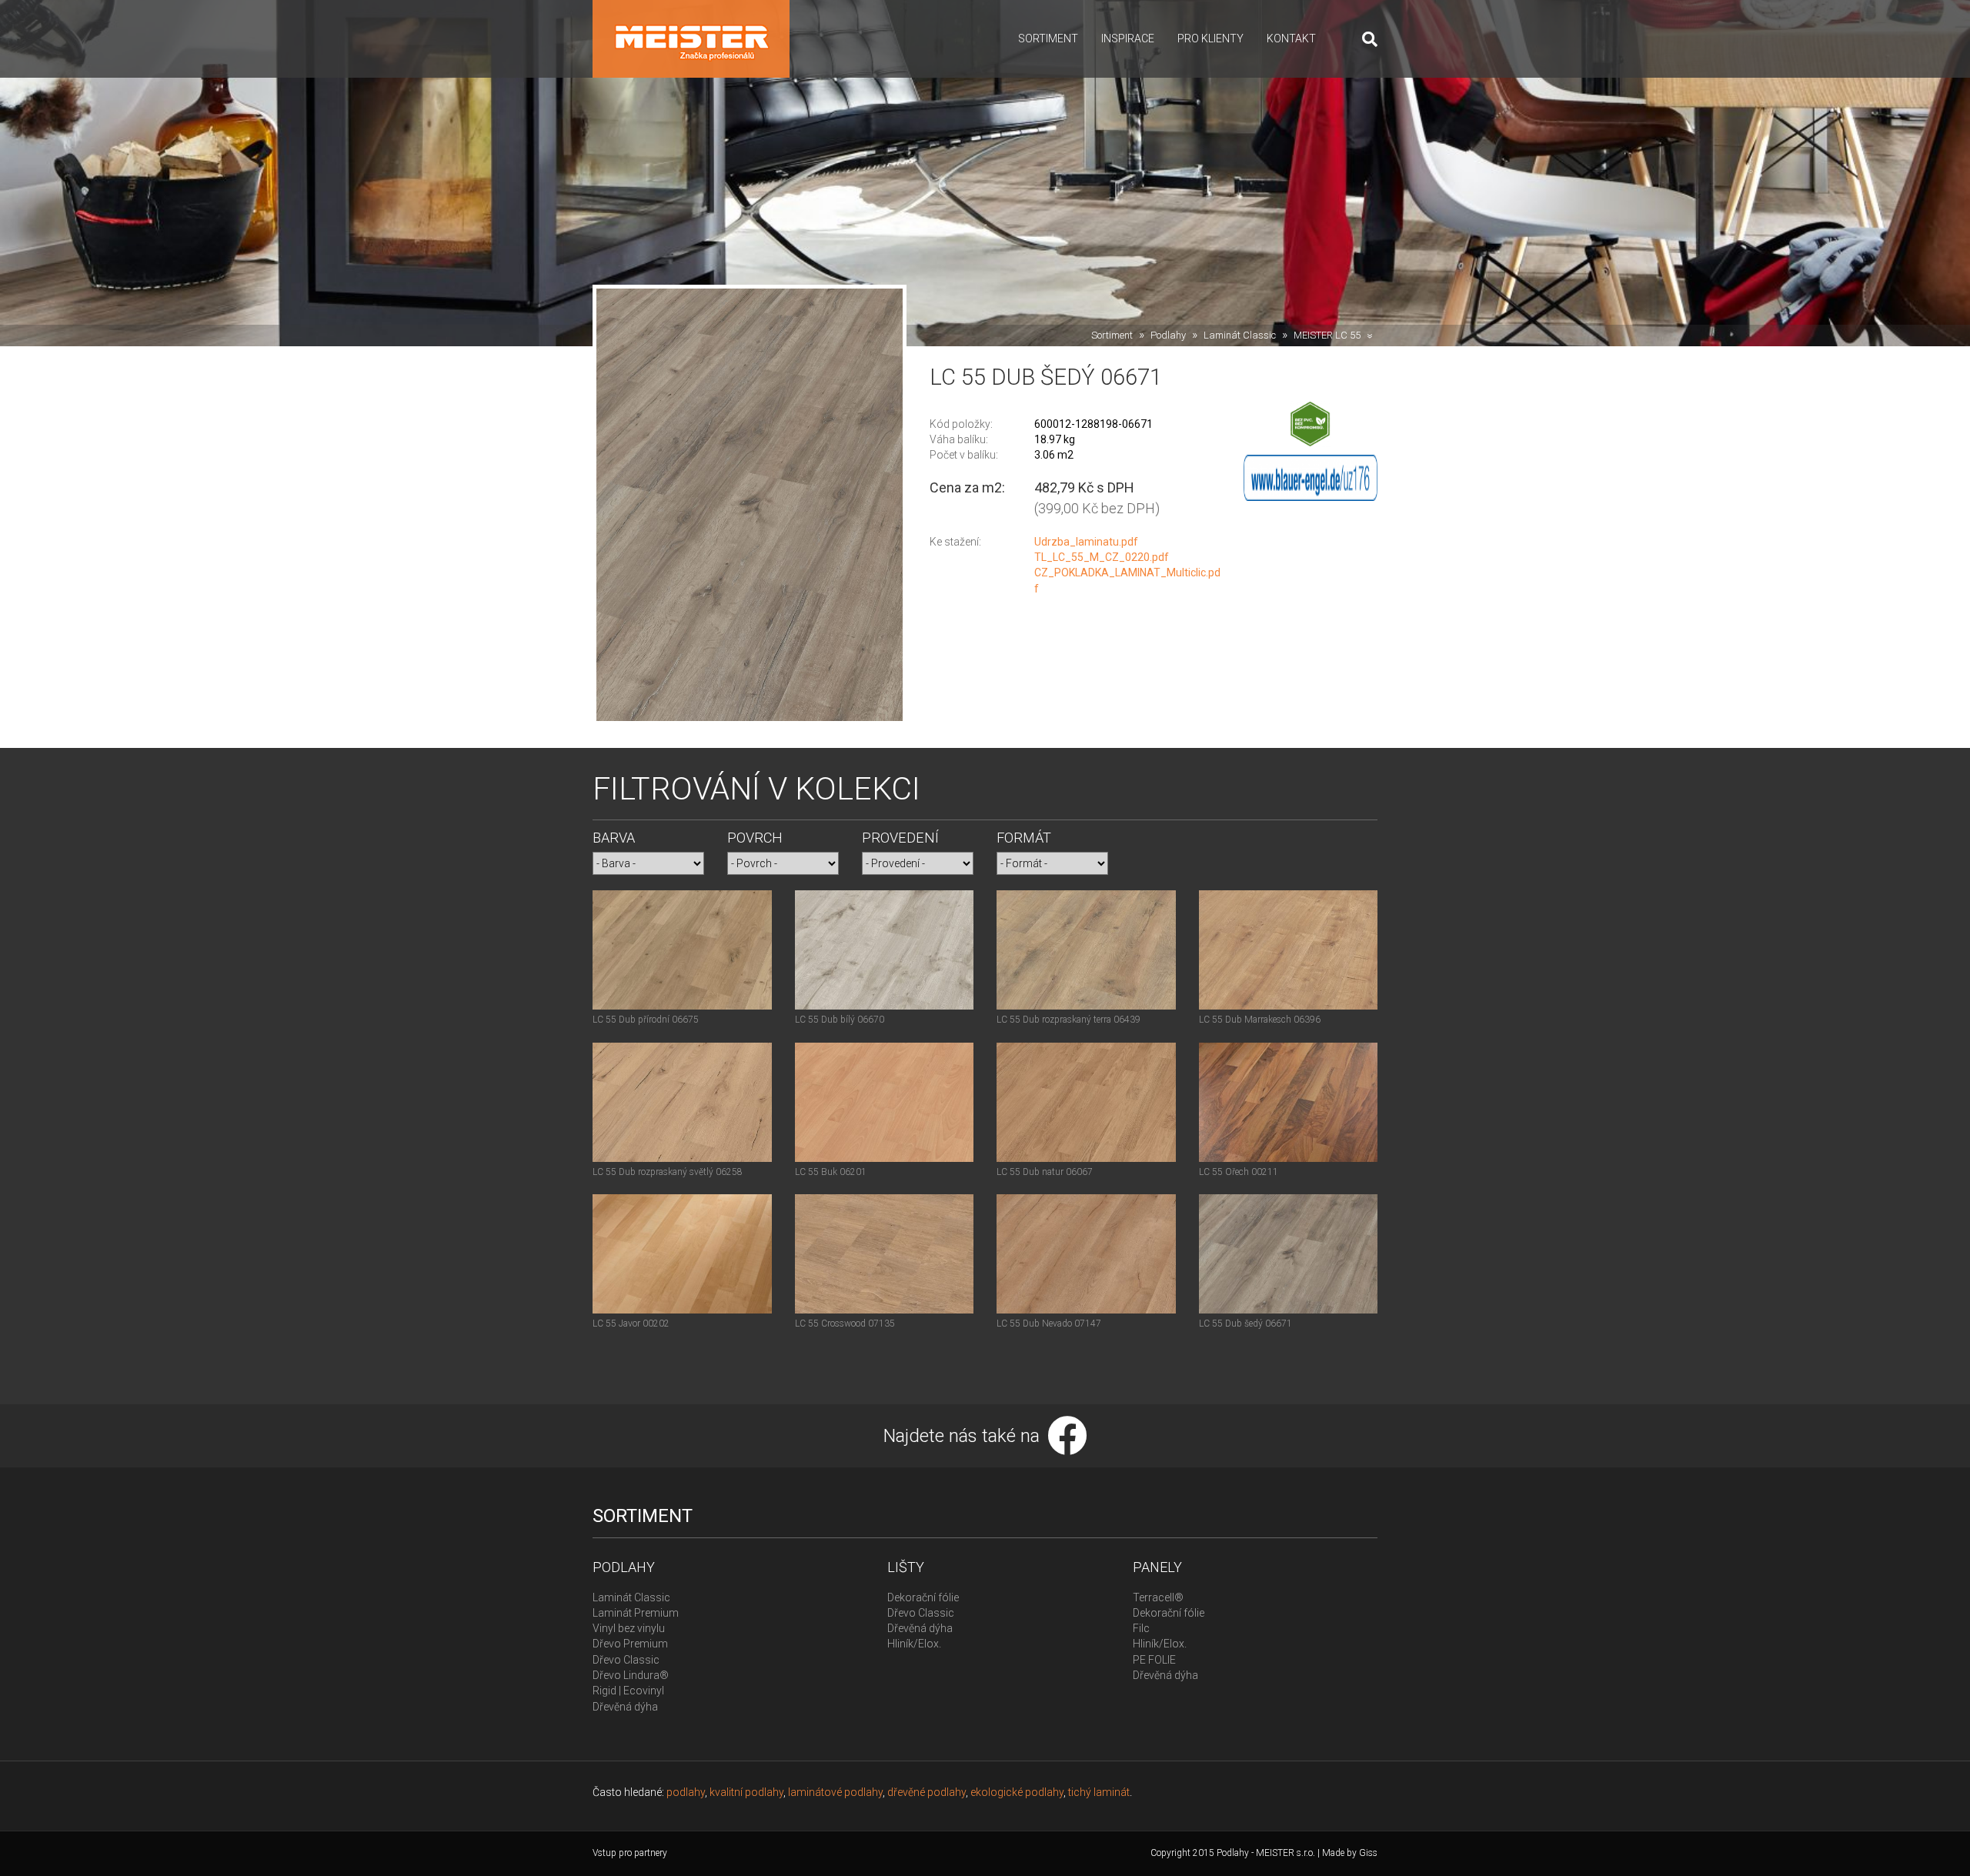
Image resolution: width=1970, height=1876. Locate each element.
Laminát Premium (636, 1613)
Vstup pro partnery (630, 1853)
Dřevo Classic (626, 1660)
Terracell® (1158, 1597)
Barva (614, 838)
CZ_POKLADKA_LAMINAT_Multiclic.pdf (1127, 580)
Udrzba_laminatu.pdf (1086, 542)
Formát (1024, 838)
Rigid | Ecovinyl (628, 1691)
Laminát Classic (1240, 335)
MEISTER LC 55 (1327, 335)
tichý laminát (1099, 1792)
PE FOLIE (1154, 1660)
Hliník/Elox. (914, 1644)
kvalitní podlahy (746, 1792)
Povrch (755, 838)
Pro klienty (1210, 38)
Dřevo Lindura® (631, 1675)
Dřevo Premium (630, 1644)
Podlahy (1168, 335)
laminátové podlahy (835, 1792)
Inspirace (1128, 38)
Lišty (906, 1567)
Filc (1141, 1628)
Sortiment (1048, 38)
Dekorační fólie (923, 1597)
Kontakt (1291, 38)
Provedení (900, 838)
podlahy (686, 1792)
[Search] (1364, 39)
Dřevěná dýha (625, 1707)
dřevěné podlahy (927, 1792)
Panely (1157, 1567)
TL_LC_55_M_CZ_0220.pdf (1102, 557)
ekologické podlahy (1017, 1792)
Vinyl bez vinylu (629, 1628)
